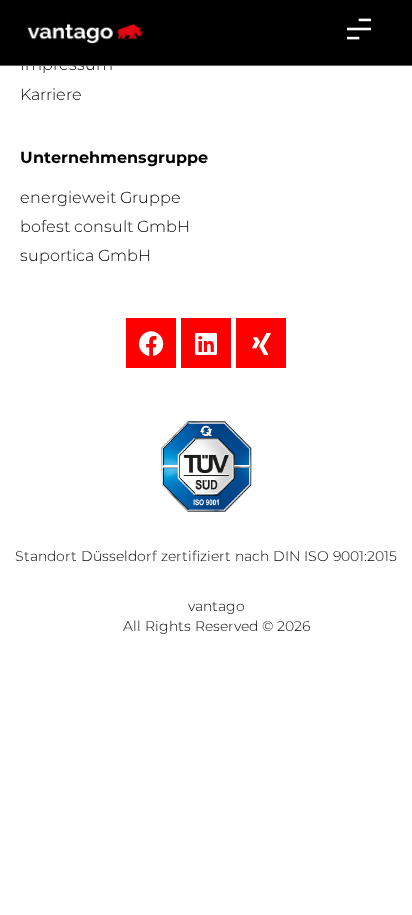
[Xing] (261, 343)
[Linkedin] (206, 343)
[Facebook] (151, 343)
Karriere (51, 94)
